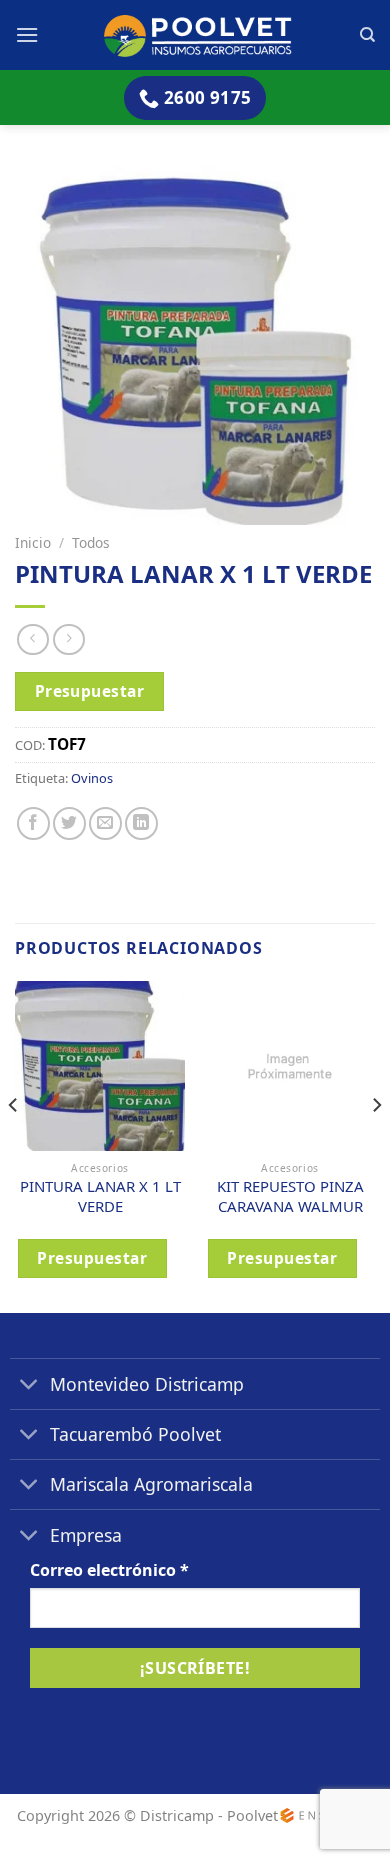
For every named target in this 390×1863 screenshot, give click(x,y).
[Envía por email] (105, 823)
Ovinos (92, 778)
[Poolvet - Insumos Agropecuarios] (199, 34)
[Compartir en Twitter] (69, 823)
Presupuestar (90, 691)
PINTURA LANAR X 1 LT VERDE (100, 1196)
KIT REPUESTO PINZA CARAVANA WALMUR (290, 1196)
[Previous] (14, 1145)
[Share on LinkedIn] (141, 823)
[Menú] (27, 34)
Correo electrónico (109, 1570)
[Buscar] (367, 35)
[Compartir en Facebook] (33, 823)
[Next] (376, 1145)
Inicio (33, 542)
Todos (91, 542)
